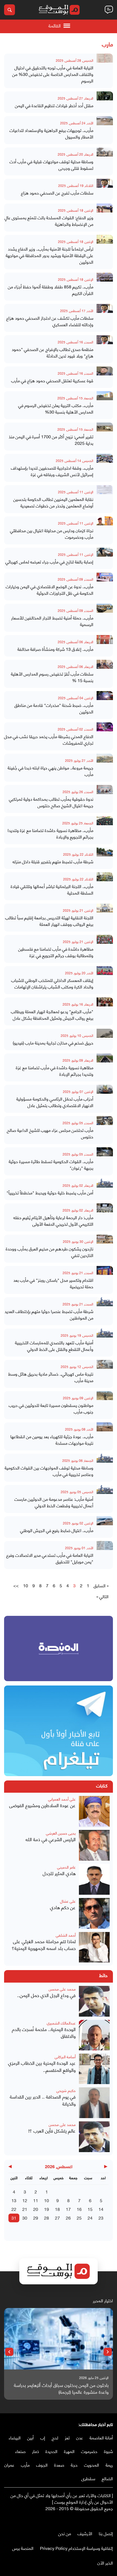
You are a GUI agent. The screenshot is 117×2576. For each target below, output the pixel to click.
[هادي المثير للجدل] (94, 1879)
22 (14, 2209)
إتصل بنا (106, 2533)
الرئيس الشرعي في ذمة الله (51, 1839)
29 (36, 2218)
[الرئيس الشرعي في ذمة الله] (94, 1845)
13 (14, 2200)
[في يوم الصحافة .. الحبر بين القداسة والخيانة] (94, 2103)
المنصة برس (23, 2548)
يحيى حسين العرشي (61, 1833)
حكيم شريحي (66, 2090)
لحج (55, 2437)
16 (79, 2209)
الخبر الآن (105, 2563)
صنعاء (20, 2451)
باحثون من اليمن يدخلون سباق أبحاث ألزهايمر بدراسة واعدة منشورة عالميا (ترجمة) (61, 2388)
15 (90, 2209)
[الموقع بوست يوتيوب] (99, 2520)
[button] (108, 2352)
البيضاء (15, 2437)
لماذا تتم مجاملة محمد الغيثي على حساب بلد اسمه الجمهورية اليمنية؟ (44, 1945)
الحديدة (51, 2451)
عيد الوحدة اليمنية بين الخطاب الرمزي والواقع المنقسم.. (42, 2066)
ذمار (36, 2451)
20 (36, 2209)
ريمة (109, 2465)
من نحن (65, 2533)
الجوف (42, 2465)
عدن (80, 2437)
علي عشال (68, 1901)
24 (90, 2218)
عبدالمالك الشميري (61, 2023)
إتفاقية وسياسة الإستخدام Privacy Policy (76, 2548)
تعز (67, 2437)
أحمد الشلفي (66, 1935)
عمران (9, 2465)
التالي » (102, 1596)
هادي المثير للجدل (59, 1873)
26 (68, 2218)
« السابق (101, 1585)
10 (26, 1585)
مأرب (25, 2465)
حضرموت (89, 2451)
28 (47, 2218)
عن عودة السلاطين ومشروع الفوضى (42, 1805)
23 (101, 2218)
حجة (74, 2465)
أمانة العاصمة (101, 2437)
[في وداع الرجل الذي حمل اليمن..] (94, 2001)
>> (16, 1585)
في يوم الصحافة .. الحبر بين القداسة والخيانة (43, 2100)
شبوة (108, 2451)
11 (36, 2200)
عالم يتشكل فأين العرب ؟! (52, 2131)
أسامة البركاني (65, 2056)
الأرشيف (85, 2533)
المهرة (69, 2451)
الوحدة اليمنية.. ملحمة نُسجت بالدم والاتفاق (44, 2033)
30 (25, 2218)
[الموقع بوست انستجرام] (94, 2520)
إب (43, 2437)
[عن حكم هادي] (94, 1913)
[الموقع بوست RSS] (88, 2520)
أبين (30, 2437)
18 (57, 2209)
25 (79, 2218)
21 (25, 2209)
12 (25, 2200)
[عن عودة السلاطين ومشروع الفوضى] (94, 1811)
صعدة (59, 2465)
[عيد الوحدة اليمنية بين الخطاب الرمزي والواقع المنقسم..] (94, 2069)
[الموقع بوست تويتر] (105, 2520)
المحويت (92, 2465)
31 (14, 2218)
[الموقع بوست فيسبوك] (110, 2520)
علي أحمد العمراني (62, 1799)
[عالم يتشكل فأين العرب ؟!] (94, 2137)
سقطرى (88, 2478)
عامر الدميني (66, 1867)
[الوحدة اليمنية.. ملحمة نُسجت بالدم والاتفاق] (94, 2035)
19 (47, 2209)
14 (101, 2209)
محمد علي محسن (62, 1989)
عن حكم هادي (63, 1907)
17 (68, 2209)
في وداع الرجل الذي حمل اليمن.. (46, 1995)
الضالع (107, 2478)
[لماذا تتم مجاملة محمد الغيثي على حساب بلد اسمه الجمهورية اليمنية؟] (94, 1947)
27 (57, 2218)
